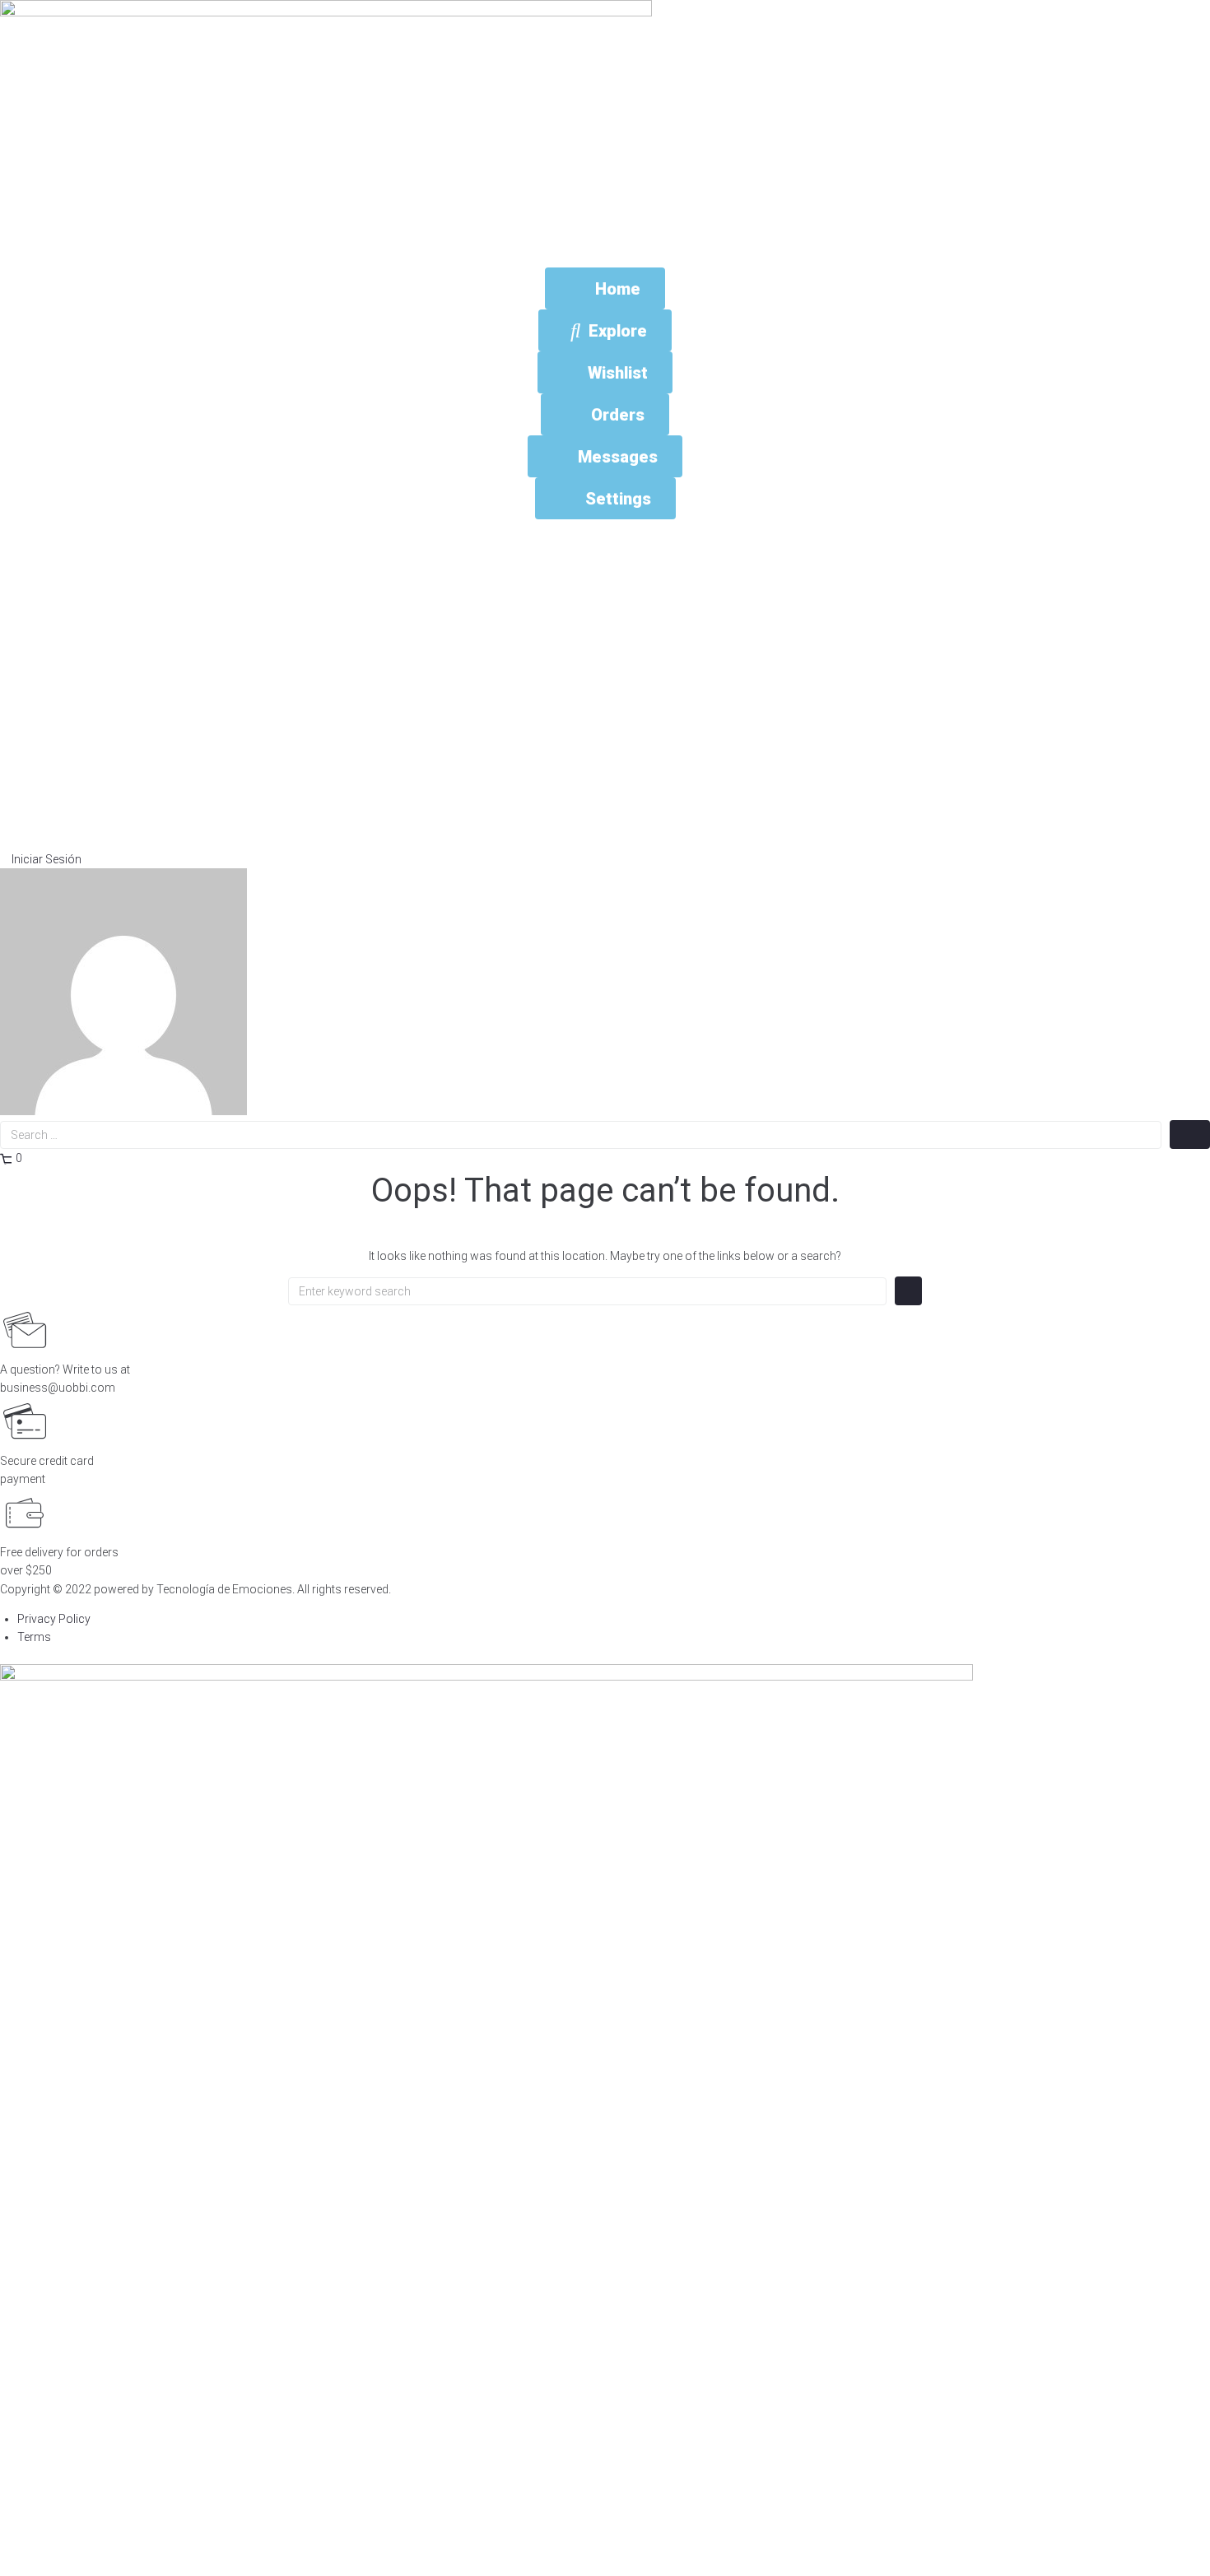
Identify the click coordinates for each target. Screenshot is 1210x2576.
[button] (41, 859)
